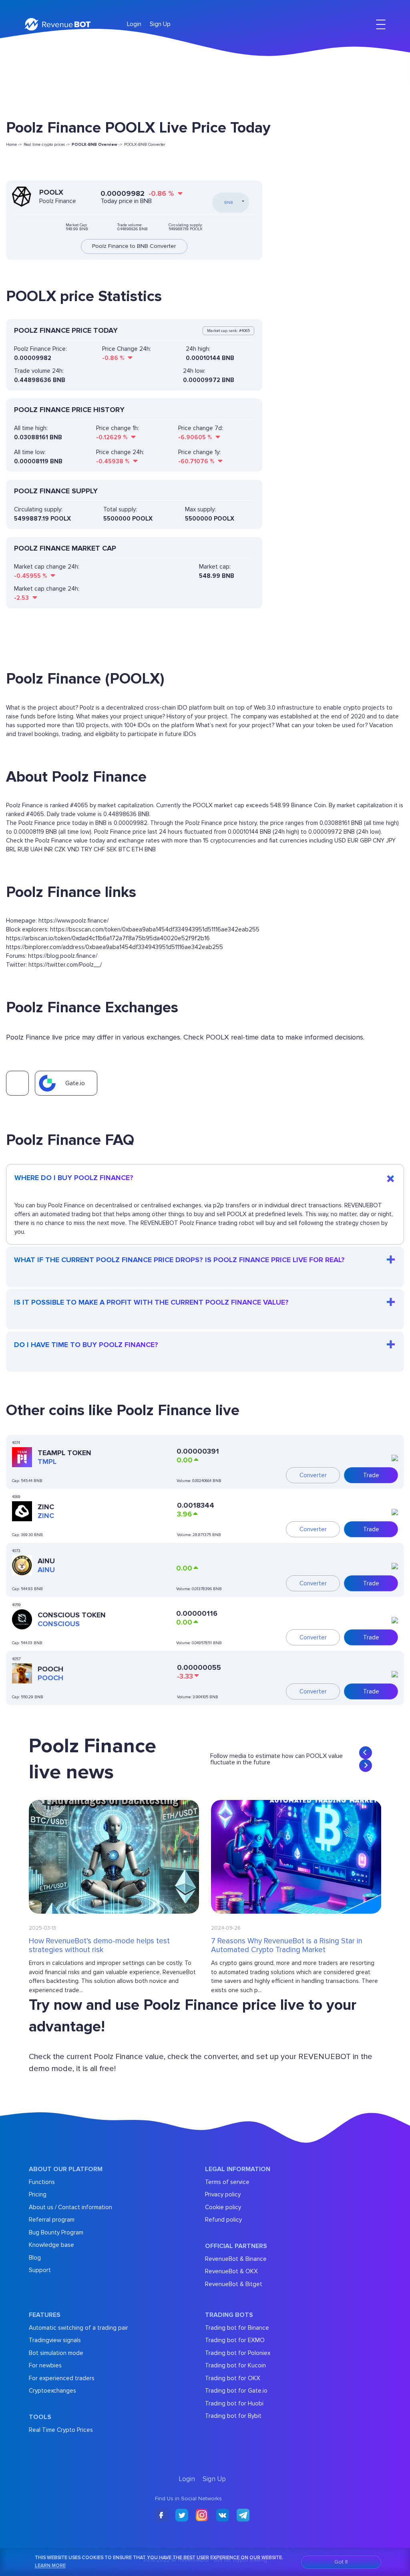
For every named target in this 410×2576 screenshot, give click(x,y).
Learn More (50, 2566)
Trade (371, 1475)
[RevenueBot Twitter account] (182, 2516)
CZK (60, 849)
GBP (366, 841)
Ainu (46, 1561)
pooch (50, 1678)
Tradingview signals (55, 2340)
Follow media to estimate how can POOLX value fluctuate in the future (276, 1759)
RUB (23, 849)
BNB (150, 849)
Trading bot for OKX (233, 2378)
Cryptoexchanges (52, 2391)
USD (340, 841)
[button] (366, 1753)
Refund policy (223, 2220)
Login (134, 24)
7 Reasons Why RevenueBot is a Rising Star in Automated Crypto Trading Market (287, 1946)
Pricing (38, 2194)
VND (73, 849)
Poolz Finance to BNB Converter (134, 246)
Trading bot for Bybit (233, 2416)
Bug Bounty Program (56, 2232)
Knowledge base (51, 2245)
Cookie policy (223, 2207)
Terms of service (227, 2182)
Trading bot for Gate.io (236, 2391)
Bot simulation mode (56, 2353)
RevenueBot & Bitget (234, 2284)
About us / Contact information (70, 2207)
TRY (86, 849)
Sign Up (160, 24)
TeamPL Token (64, 1453)
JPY (391, 841)
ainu (46, 1570)
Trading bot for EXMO (235, 2340)
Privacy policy (223, 2194)
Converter (313, 1475)
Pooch (50, 1669)
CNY (379, 841)
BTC (124, 849)
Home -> (14, 145)
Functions (42, 2182)
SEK (112, 849)
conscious (59, 1624)
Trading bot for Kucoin (235, 2365)
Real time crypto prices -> (47, 145)
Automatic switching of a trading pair (78, 2328)
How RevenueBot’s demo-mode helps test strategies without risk (99, 1946)
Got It (341, 2562)
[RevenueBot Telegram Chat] (243, 2516)
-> (97, 145)
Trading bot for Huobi (234, 2403)
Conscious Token (72, 1615)
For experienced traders (62, 2378)
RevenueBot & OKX (231, 2271)
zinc (46, 1516)
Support (40, 2270)
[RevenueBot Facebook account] (161, 2516)
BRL (11, 849)
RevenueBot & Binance (236, 2259)
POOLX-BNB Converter (145, 145)
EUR (353, 841)
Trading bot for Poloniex (238, 2353)
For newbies (45, 2365)
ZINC (46, 1507)
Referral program (52, 2220)
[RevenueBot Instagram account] (202, 2516)
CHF (99, 849)
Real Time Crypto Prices (61, 2430)
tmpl (47, 1462)
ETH (137, 849)
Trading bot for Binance (237, 2328)
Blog (35, 2258)
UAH (36, 849)
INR (48, 849)
